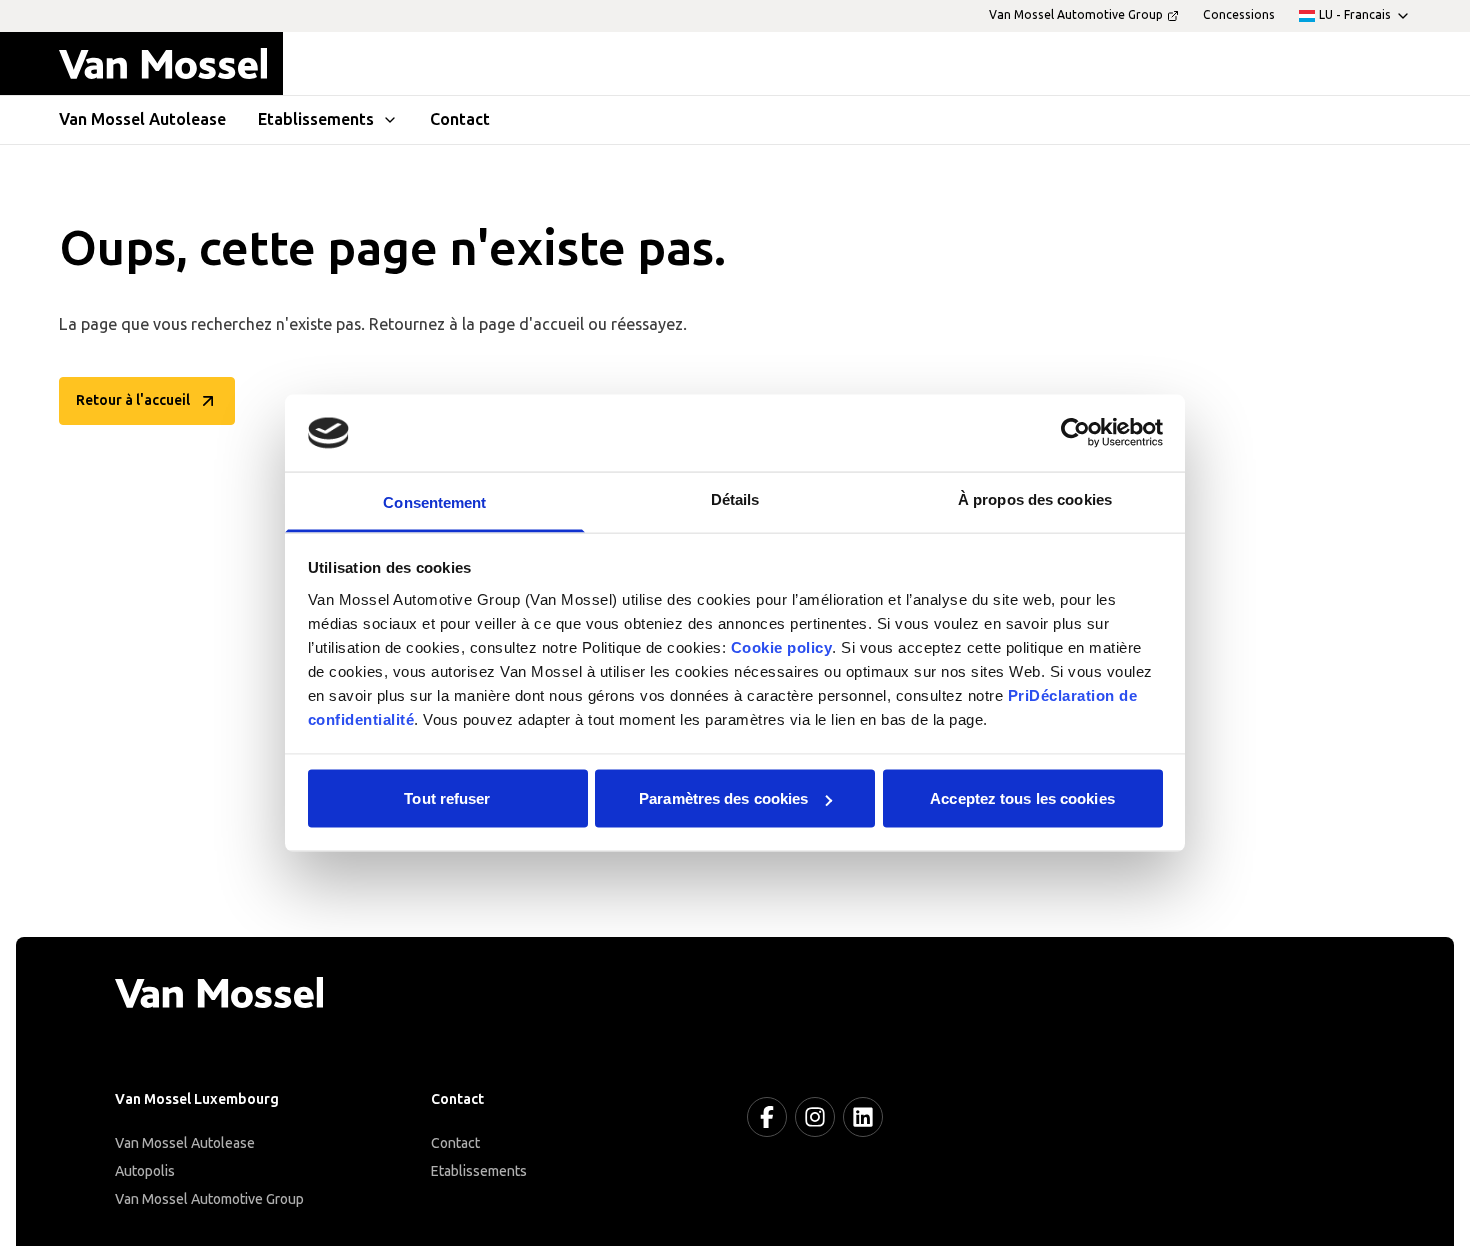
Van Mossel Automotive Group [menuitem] (1076, 15)
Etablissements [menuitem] (316, 119)
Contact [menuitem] (460, 119)
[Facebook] (767, 1117)
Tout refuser (447, 798)
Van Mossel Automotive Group (209, 1199)
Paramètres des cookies (723, 798)
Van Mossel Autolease (185, 1143)
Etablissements (479, 1171)
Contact (455, 1143)
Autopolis (145, 1171)
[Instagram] (815, 1117)
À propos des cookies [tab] (1035, 498)
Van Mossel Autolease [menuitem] (142, 119)
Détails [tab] (735, 498)
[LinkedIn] (863, 1117)
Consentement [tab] (434, 501)
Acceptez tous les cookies (1022, 798)
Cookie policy (782, 646)
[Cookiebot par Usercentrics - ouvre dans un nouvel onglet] (1075, 433)
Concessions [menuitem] (1239, 15)
